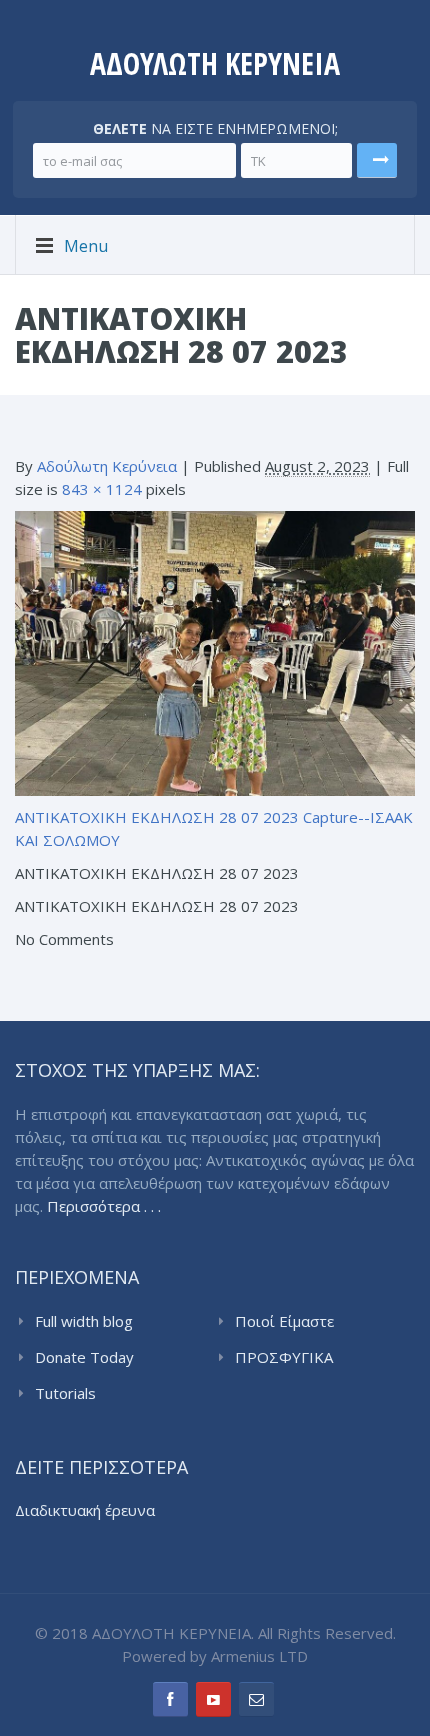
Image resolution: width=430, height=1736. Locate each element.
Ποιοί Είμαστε (284, 1321)
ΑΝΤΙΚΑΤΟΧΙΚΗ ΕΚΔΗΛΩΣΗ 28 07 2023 (157, 817)
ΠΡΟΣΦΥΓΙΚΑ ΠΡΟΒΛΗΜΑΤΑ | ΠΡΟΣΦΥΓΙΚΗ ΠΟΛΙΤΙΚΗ (325, 1358)
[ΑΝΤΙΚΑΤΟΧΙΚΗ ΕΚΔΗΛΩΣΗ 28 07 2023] (215, 652)
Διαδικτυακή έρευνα (85, 1510)
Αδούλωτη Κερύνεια (107, 466)
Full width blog (84, 1321)
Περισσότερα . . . (104, 1206)
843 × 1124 (102, 489)
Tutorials (65, 1393)
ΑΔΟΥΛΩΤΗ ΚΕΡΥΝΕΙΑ (215, 63)
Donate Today (84, 1357)
